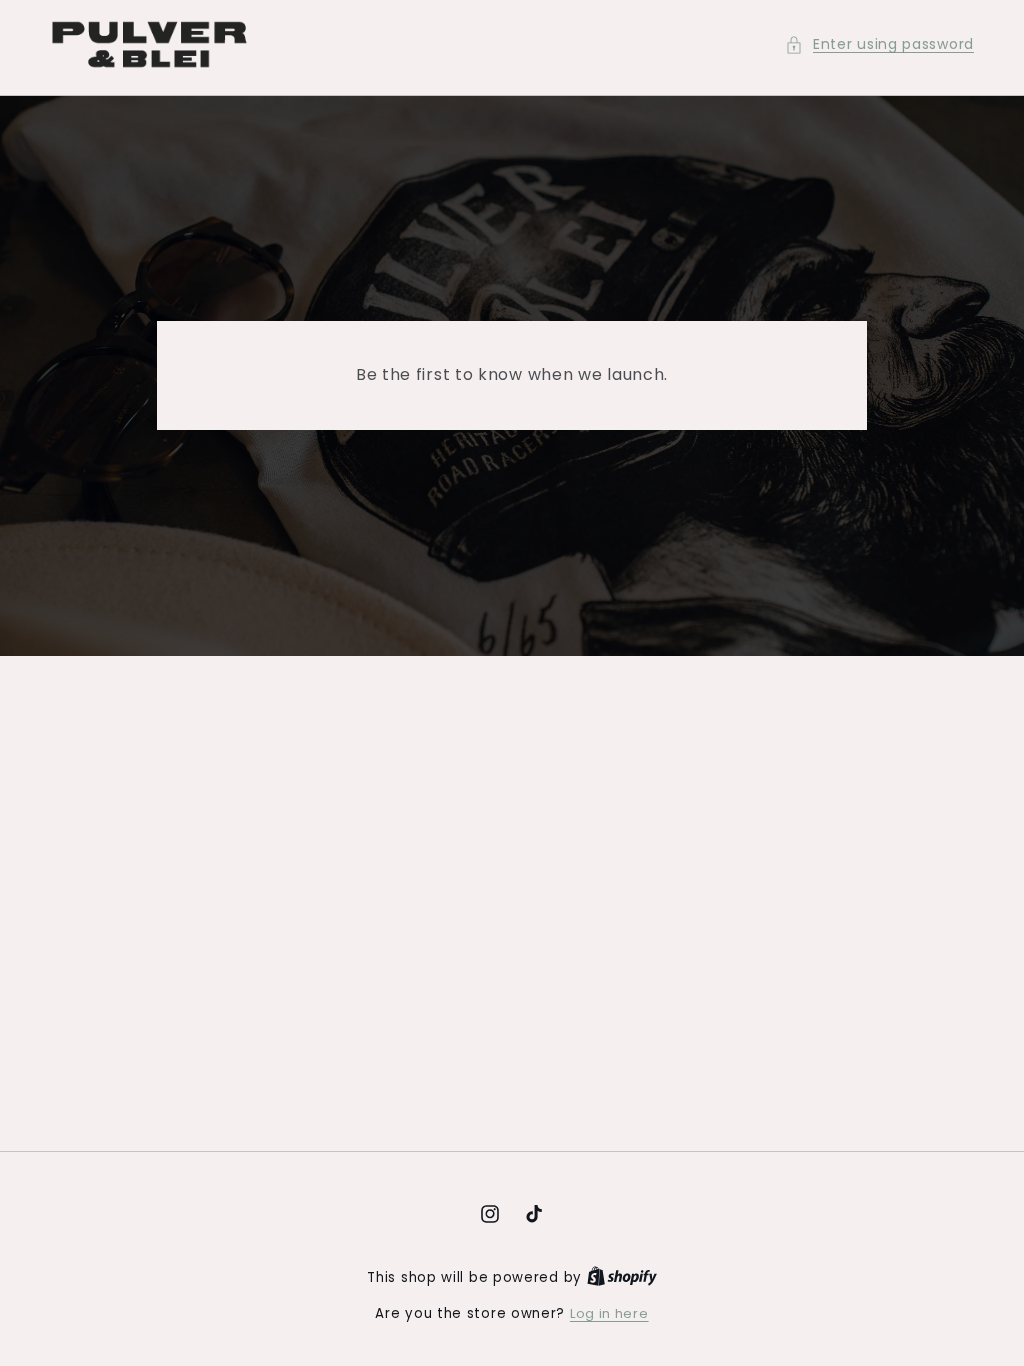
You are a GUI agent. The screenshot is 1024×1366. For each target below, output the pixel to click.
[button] (879, 44)
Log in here (609, 1313)
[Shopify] (622, 1277)
